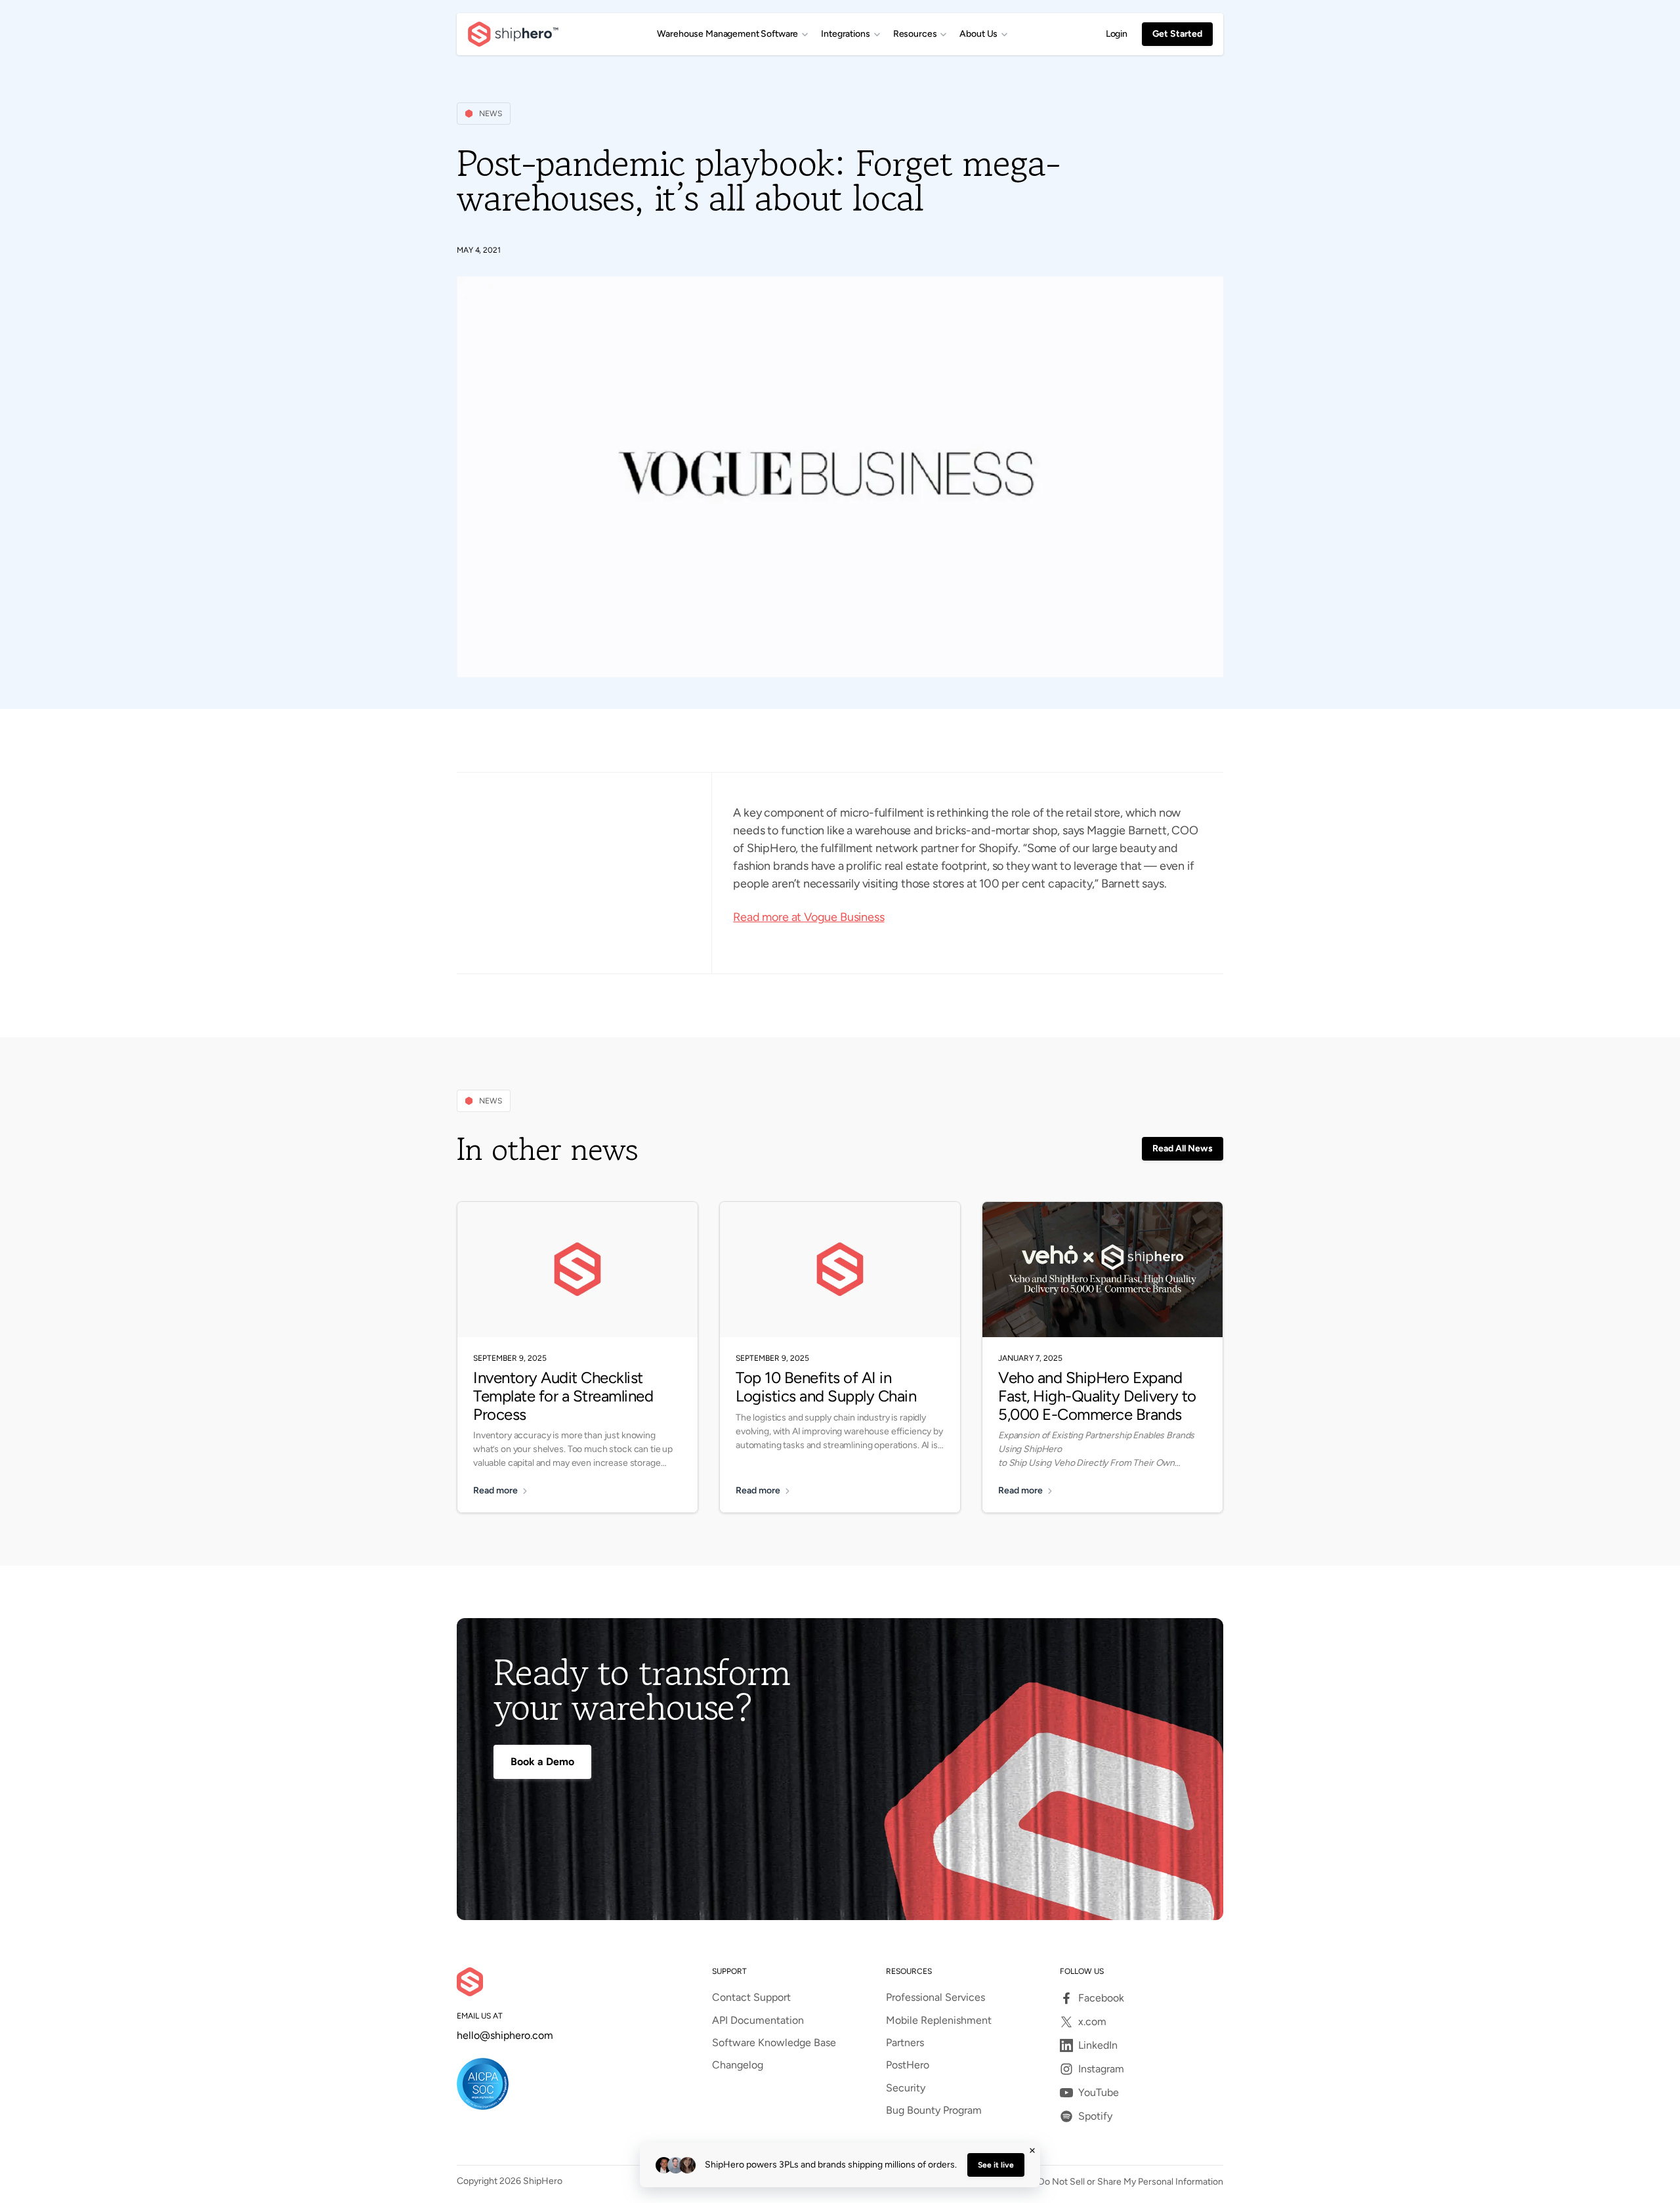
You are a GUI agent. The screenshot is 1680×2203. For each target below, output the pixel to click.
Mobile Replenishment (939, 2021)
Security (906, 2088)
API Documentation (758, 2021)
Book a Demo (542, 1762)
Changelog (738, 2065)
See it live (996, 2165)
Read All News (1183, 1148)
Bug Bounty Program (934, 2110)
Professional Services (935, 1998)
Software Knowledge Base (774, 2043)
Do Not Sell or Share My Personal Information (1131, 2182)
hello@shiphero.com (505, 2036)
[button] (732, 34)
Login (1117, 34)
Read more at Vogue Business (808, 917)
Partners (905, 2043)
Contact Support (751, 1998)
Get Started (1177, 34)
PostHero (908, 2065)
